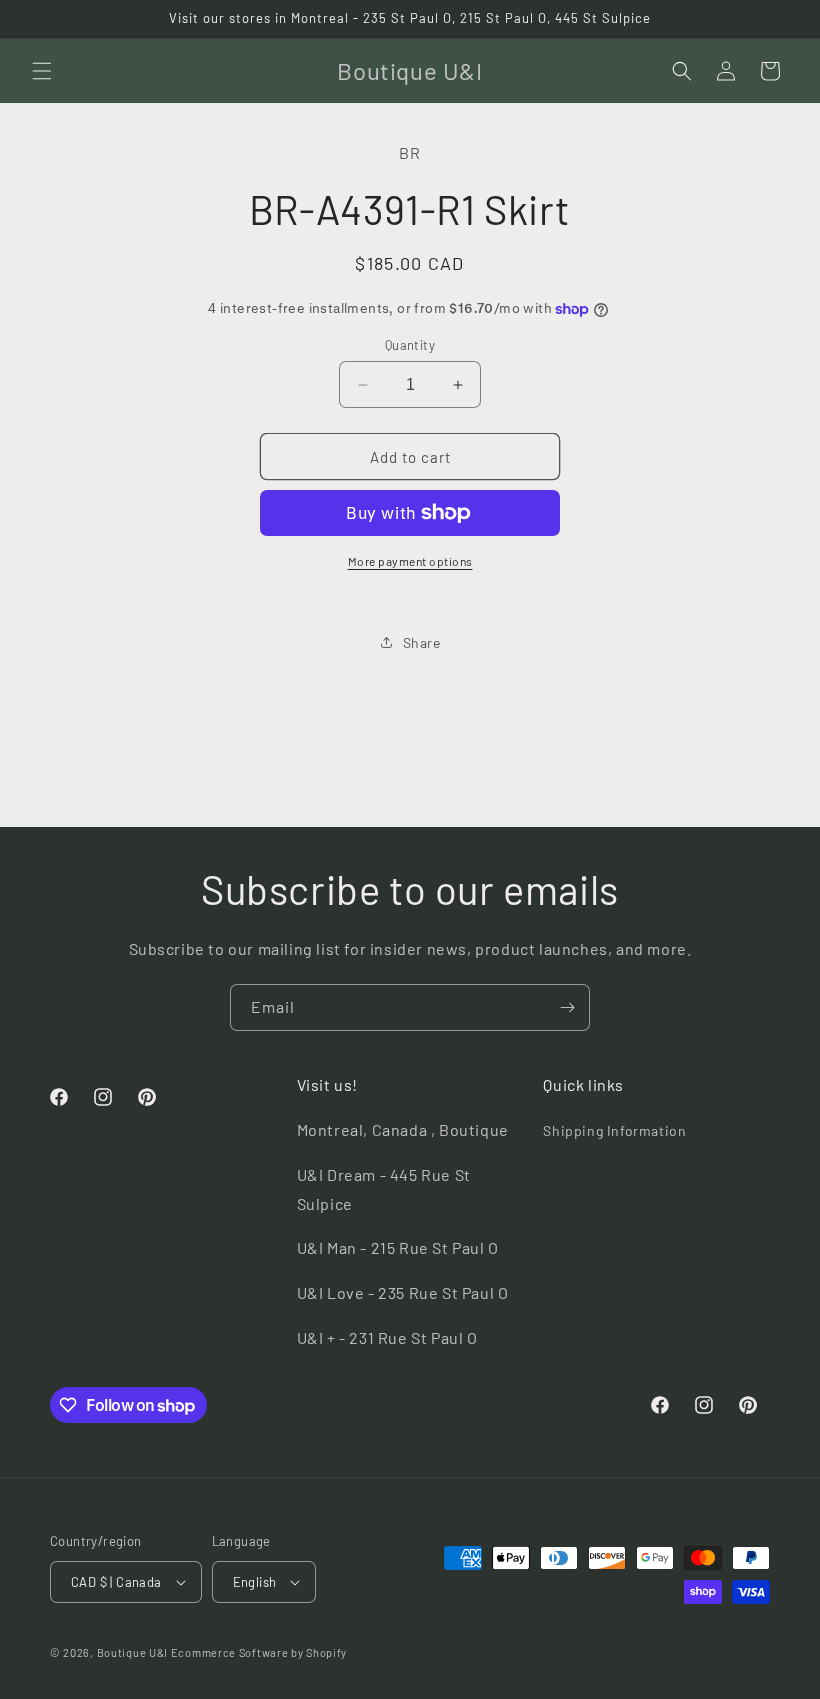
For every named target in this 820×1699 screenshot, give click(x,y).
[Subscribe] (567, 1007)
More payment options (410, 561)
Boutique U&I (132, 1652)
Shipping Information (614, 1130)
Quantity (410, 345)
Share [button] (422, 642)
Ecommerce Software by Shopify (259, 1652)
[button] (42, 71)
